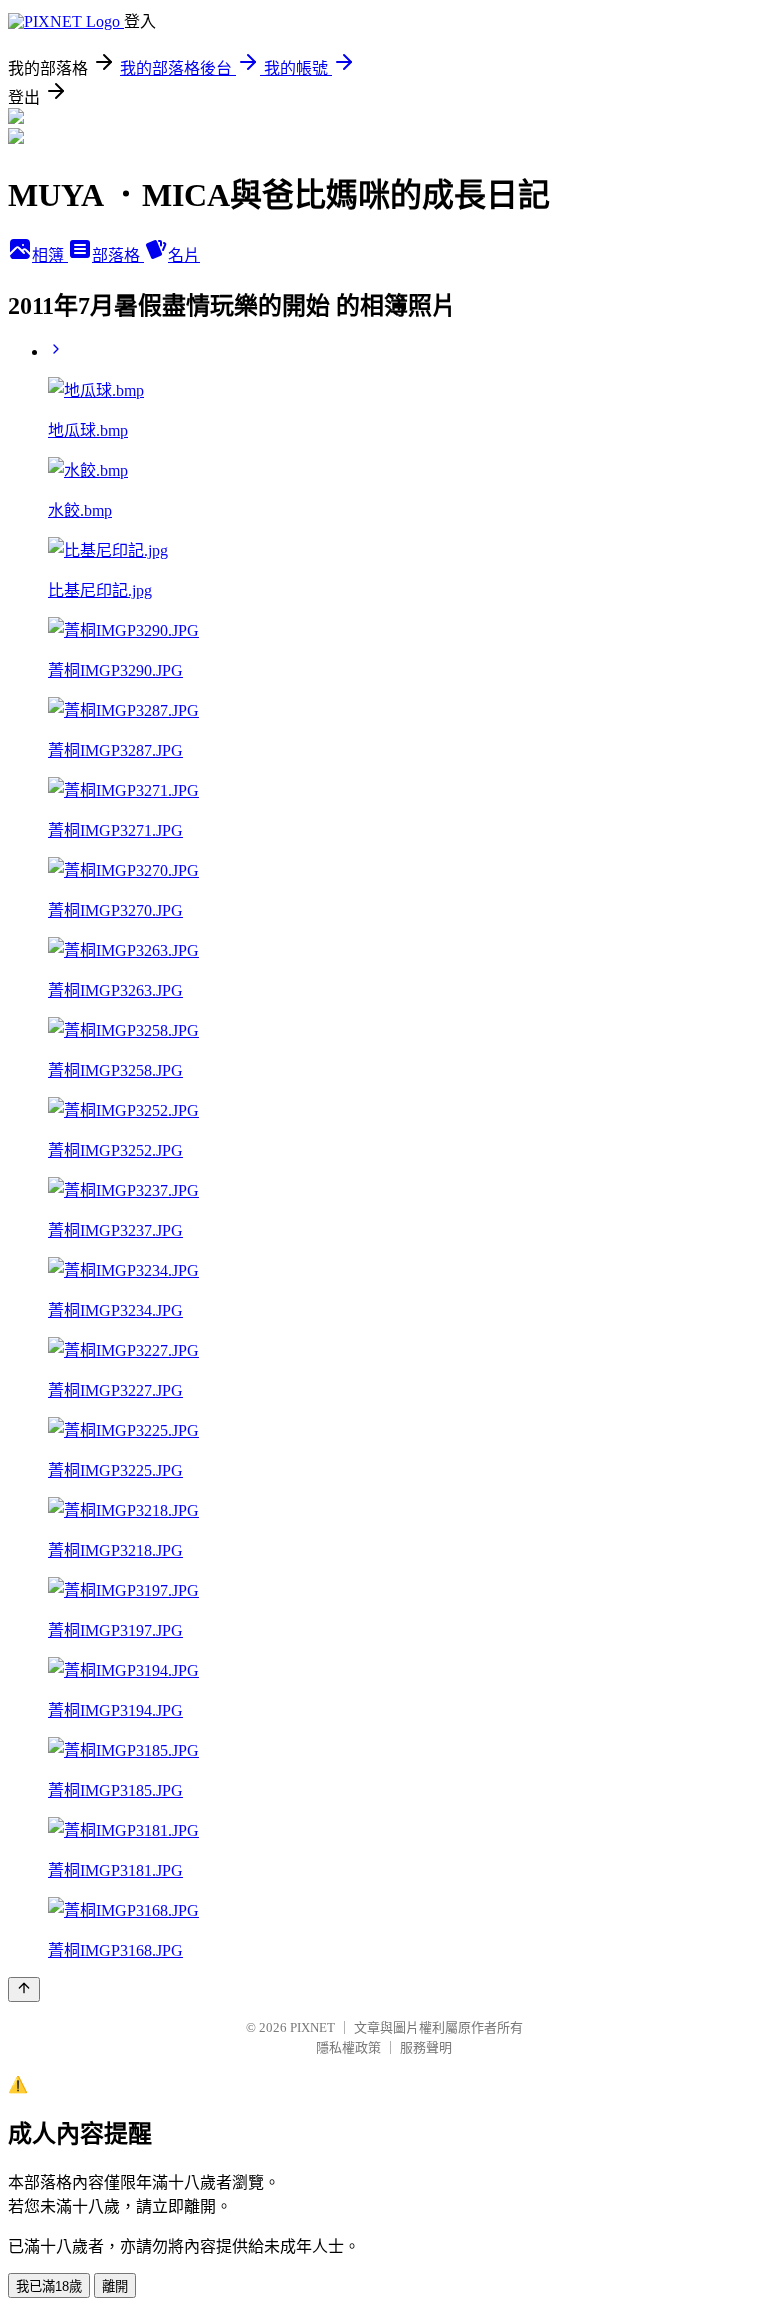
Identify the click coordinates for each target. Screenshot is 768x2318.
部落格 (118, 255)
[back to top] (24, 1989)
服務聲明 (426, 2047)
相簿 (50, 255)
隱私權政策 (348, 2047)
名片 (184, 255)
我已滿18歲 (49, 2286)
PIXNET (312, 2027)
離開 (115, 2286)
